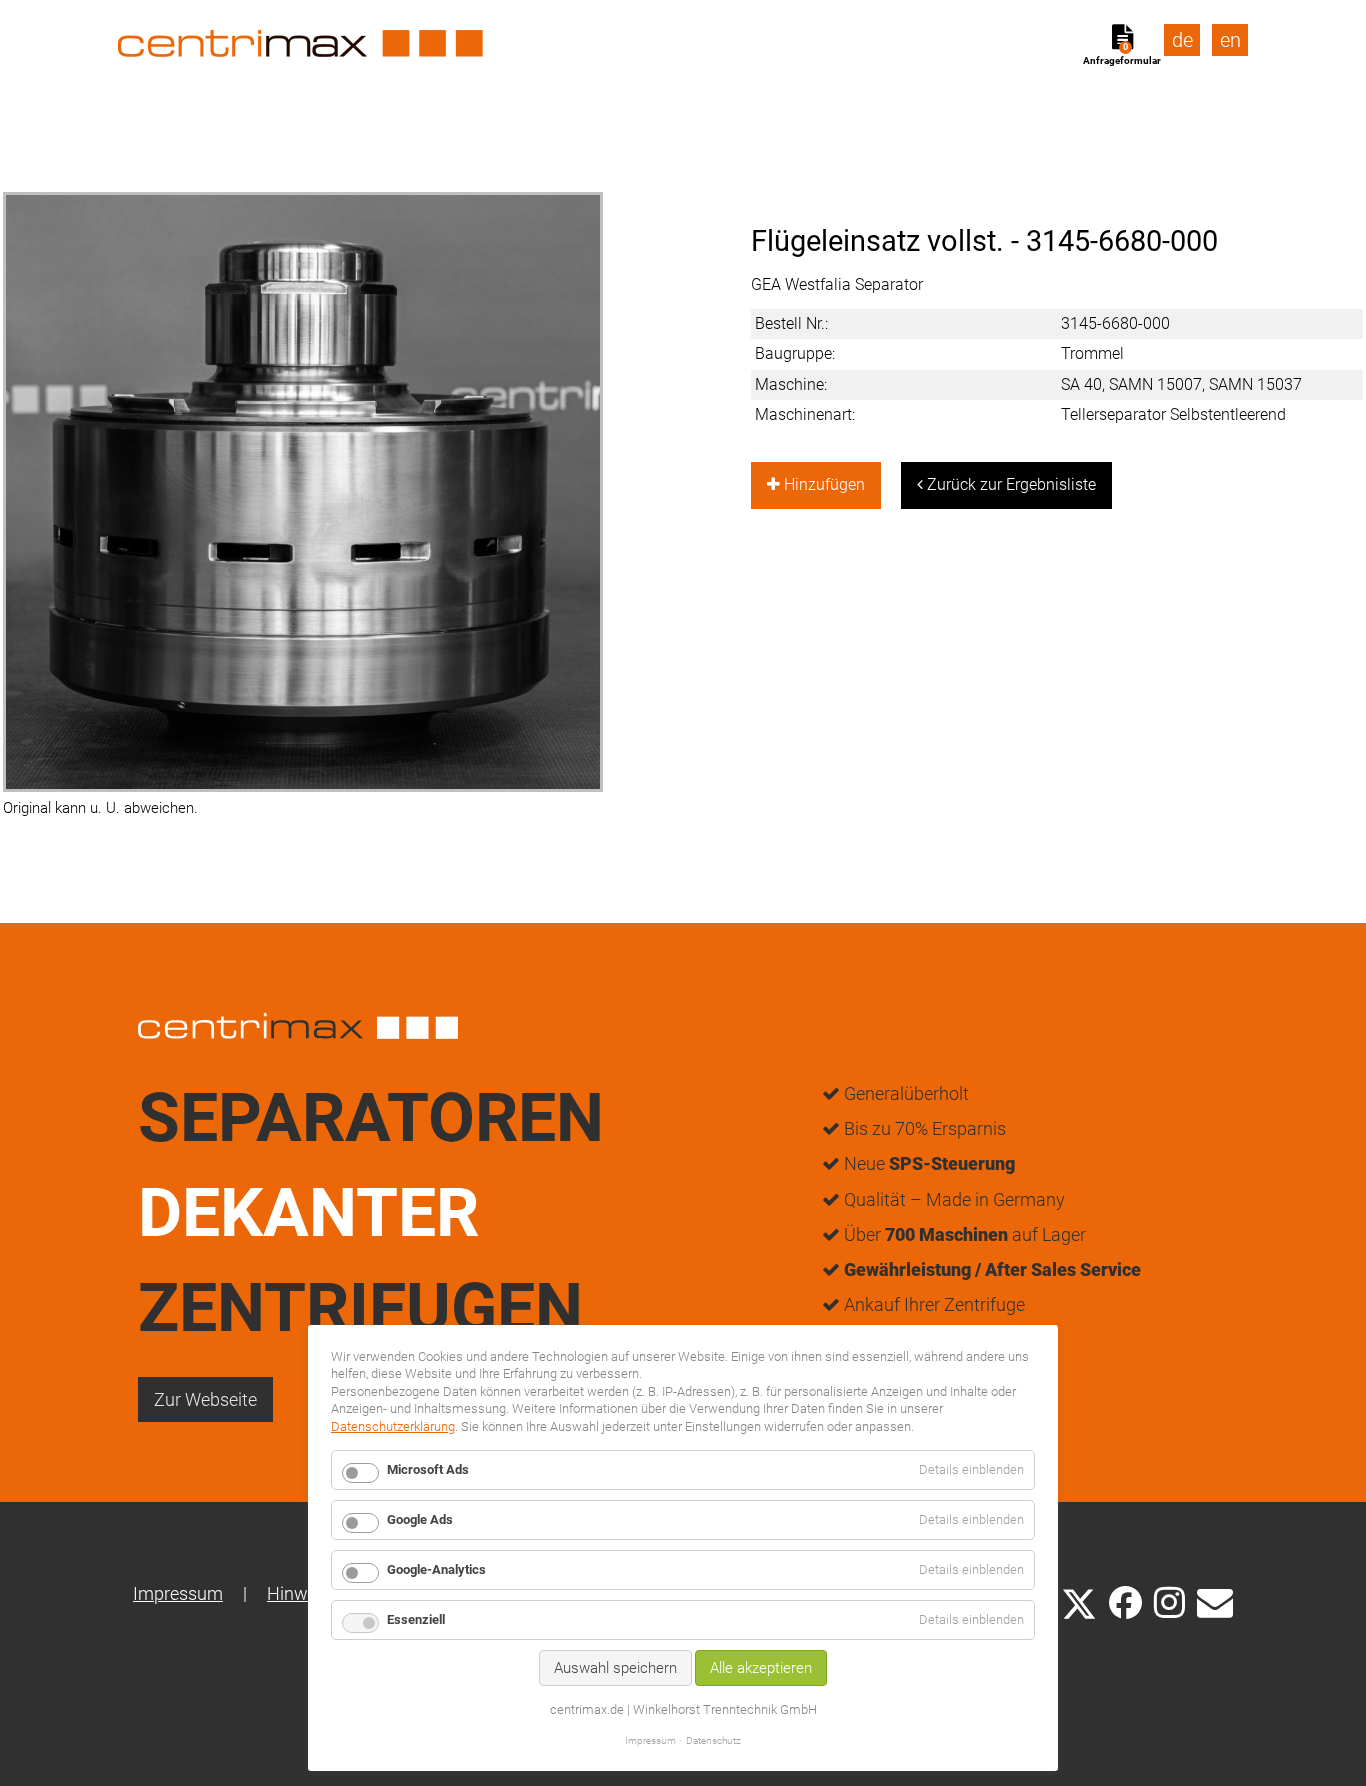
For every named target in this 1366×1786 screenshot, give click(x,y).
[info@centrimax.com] (1215, 1601)
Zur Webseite (205, 1399)
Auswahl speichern (615, 1668)
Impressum (178, 1593)
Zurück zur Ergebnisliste (1009, 484)
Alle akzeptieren (761, 1668)
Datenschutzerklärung (393, 1426)
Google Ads (420, 1519)
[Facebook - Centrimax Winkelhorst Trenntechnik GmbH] (1125, 1602)
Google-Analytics (436, 1569)
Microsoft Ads (428, 1469)
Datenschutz (713, 1740)
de (1182, 40)
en (1230, 40)
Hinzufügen (822, 484)
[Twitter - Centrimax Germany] (1079, 1601)
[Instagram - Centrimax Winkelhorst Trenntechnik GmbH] (1169, 1601)
